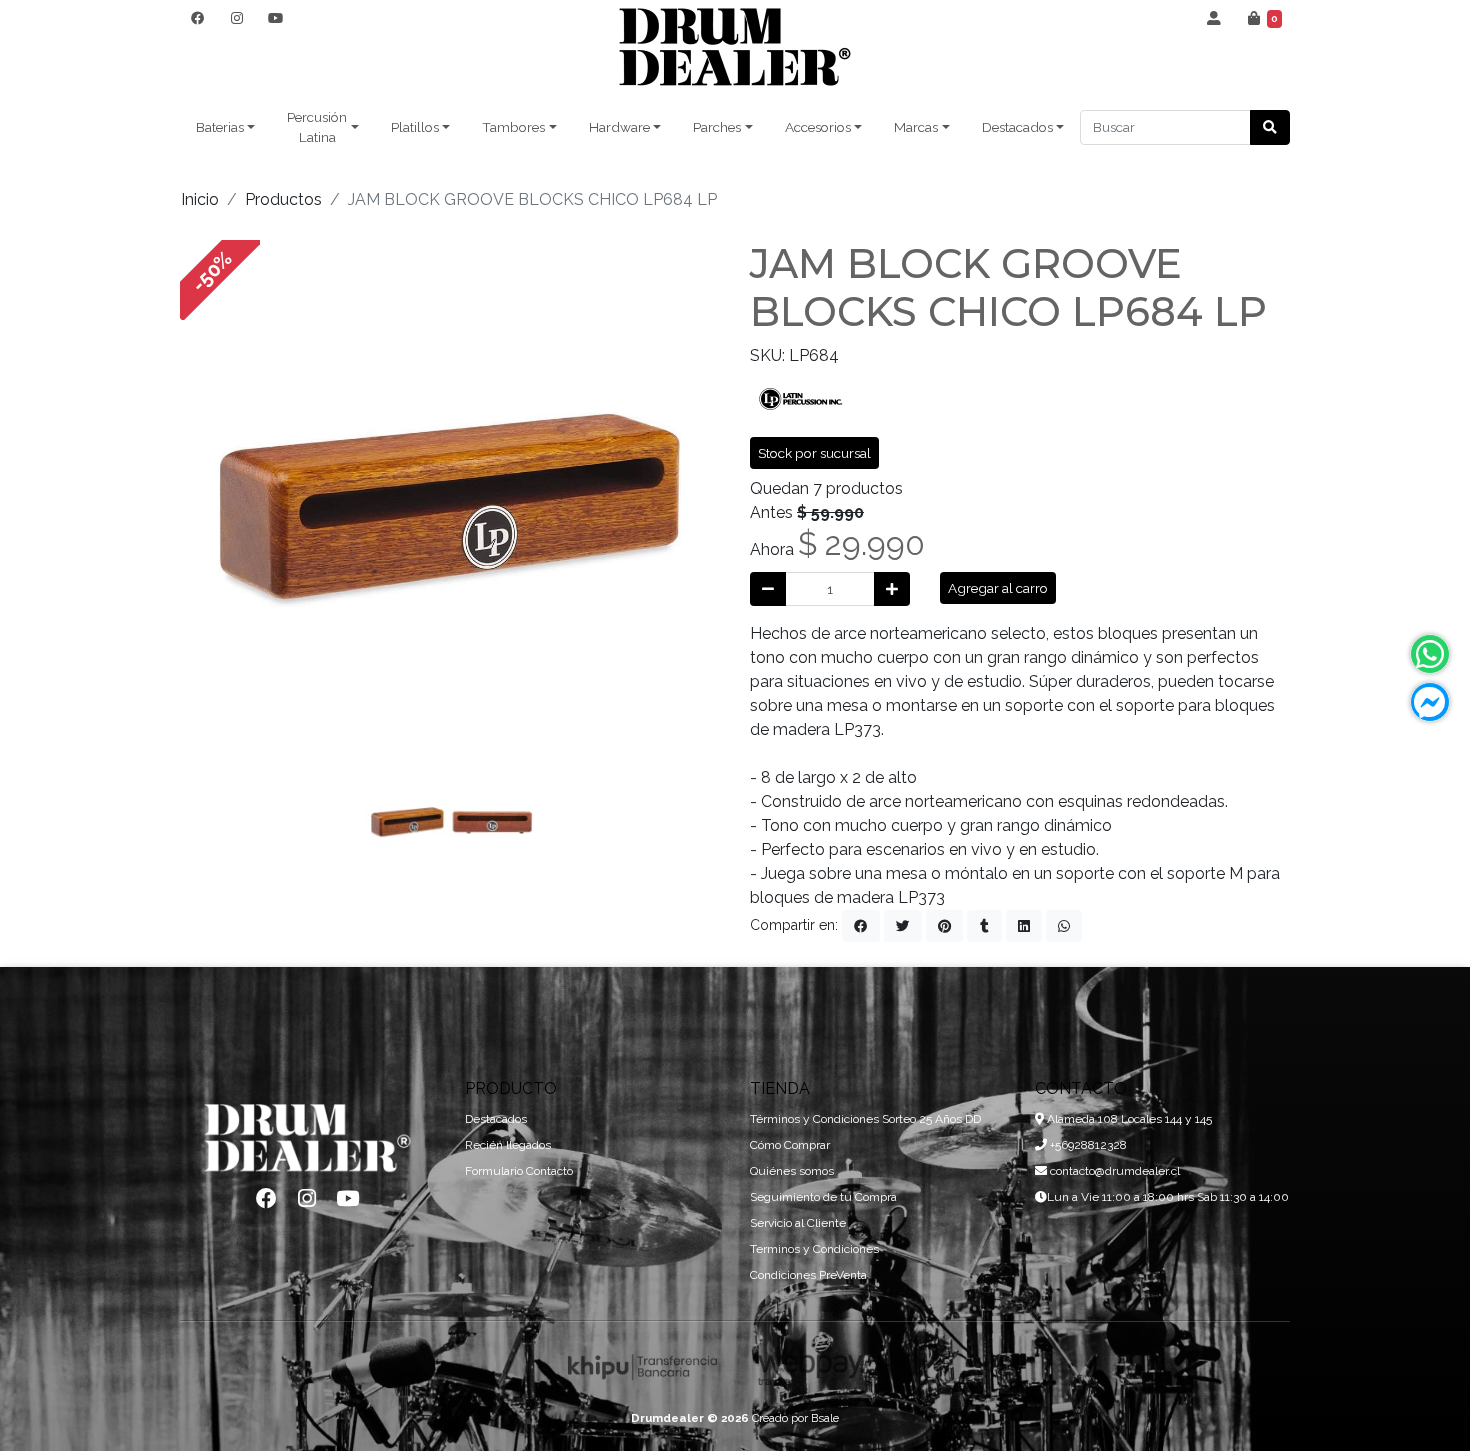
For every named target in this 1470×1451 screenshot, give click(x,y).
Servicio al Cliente (798, 1223)
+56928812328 (1087, 1145)
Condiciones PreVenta (808, 1275)
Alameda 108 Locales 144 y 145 (1128, 1119)
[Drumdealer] (735, 47)
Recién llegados (508, 1145)
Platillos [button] (415, 127)
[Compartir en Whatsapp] (1064, 926)
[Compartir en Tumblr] (984, 926)
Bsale (825, 1418)
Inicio (200, 199)
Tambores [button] (513, 127)
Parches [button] (717, 127)
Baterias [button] (220, 127)
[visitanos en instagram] (236, 18)
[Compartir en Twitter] (903, 926)
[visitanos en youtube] (275, 18)
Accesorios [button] (818, 127)
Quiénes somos (792, 1171)
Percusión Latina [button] (317, 127)
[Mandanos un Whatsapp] (1430, 654)
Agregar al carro (998, 588)
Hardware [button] (619, 127)
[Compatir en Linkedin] (1024, 926)
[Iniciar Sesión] (1214, 18)
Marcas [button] (916, 127)
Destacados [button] (1017, 127)
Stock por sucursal (814, 453)
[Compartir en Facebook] (861, 926)
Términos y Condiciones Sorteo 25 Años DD (865, 1119)
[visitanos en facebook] (197, 18)
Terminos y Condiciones (814, 1249)
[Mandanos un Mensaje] (1430, 702)
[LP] (800, 396)
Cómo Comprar (790, 1145)
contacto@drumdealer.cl (1113, 1171)
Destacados (496, 1119)
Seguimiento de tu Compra (823, 1197)
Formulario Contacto (519, 1171)
